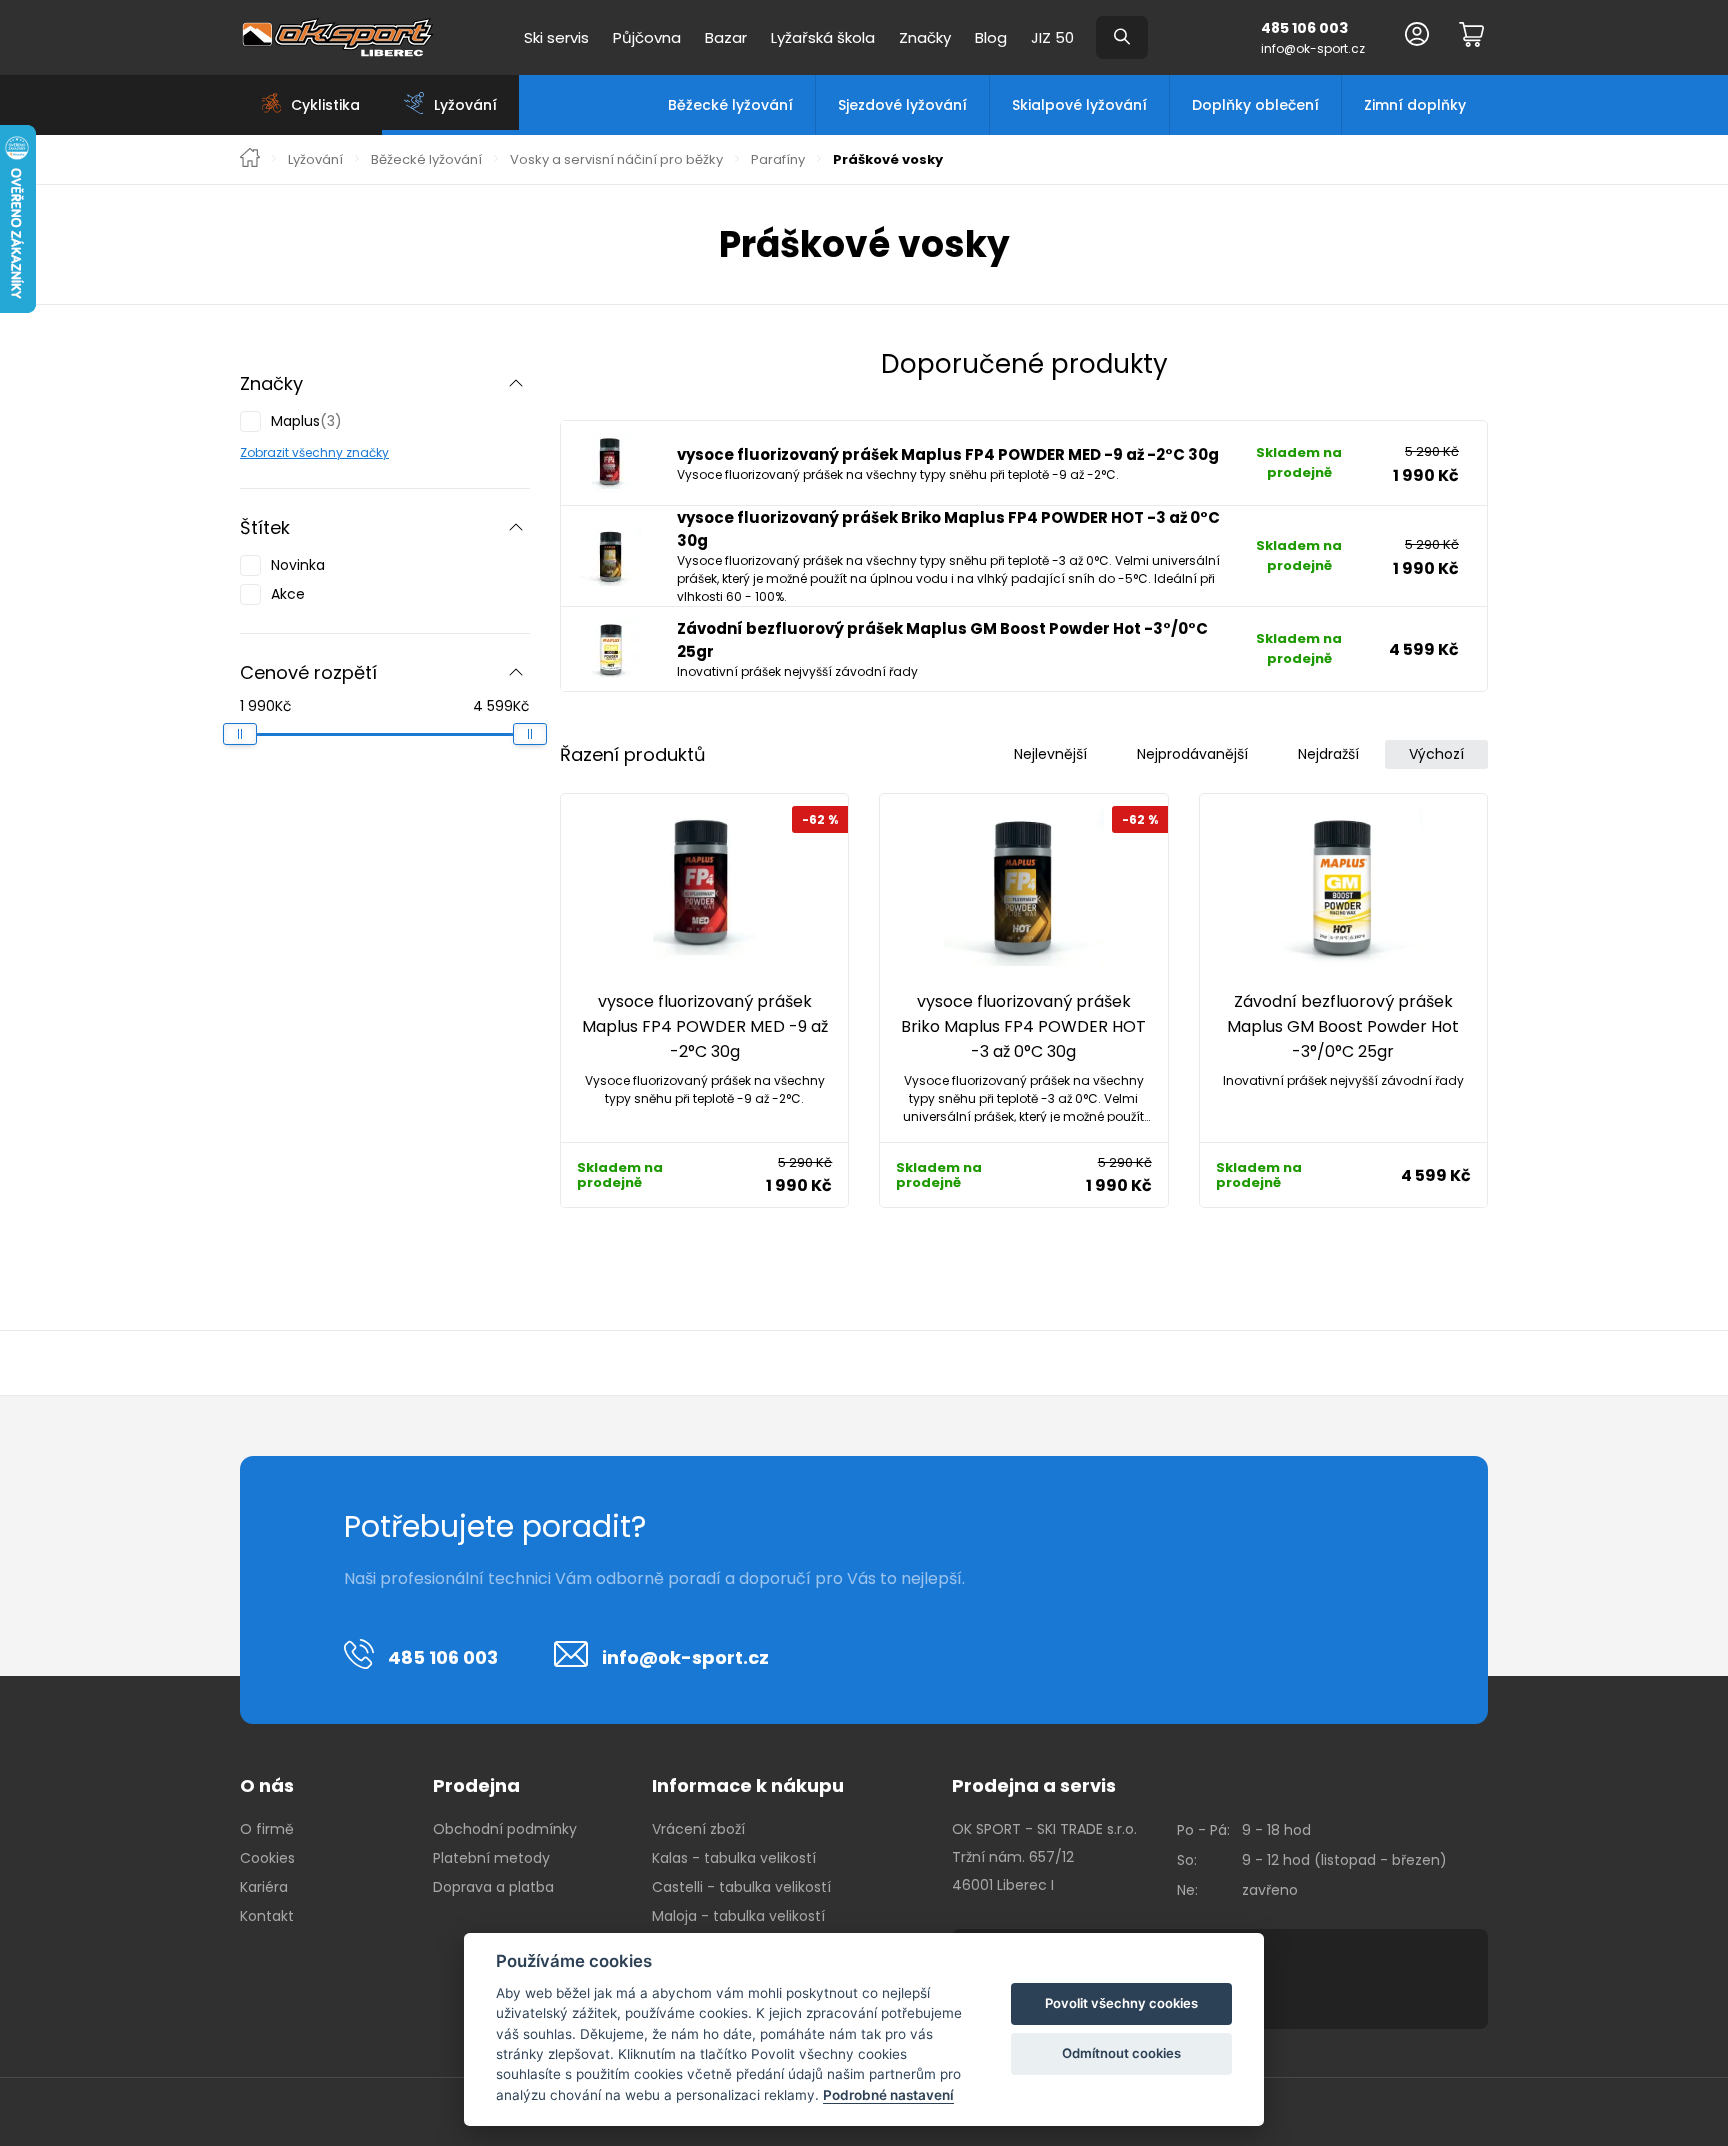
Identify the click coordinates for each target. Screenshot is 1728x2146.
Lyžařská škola (823, 37)
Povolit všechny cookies (1121, 2003)
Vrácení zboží (698, 1829)
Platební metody (491, 1858)
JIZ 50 (1052, 37)
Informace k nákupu (748, 1785)
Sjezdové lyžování (902, 105)
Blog (991, 37)
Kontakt (267, 1916)
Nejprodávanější (1192, 754)
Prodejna (476, 1785)
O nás (267, 1785)
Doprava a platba (493, 1887)
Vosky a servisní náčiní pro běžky (616, 160)
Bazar (726, 37)
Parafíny (778, 160)
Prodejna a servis (1034, 1785)
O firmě (267, 1829)
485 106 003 (1304, 28)
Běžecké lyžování (730, 105)
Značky (925, 37)
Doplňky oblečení (1255, 105)
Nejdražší (1328, 754)
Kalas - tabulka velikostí (734, 1858)
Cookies (267, 1858)
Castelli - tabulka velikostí (741, 1887)
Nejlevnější (1050, 754)
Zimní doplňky (1415, 105)
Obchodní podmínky (505, 1829)
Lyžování (315, 160)
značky (366, 452)
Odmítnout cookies (1121, 2053)
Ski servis (556, 37)
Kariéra (264, 1887)
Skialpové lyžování (1079, 105)
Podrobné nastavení (888, 2095)
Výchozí (1436, 754)
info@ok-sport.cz (1313, 48)
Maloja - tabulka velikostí (738, 1916)
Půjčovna (647, 37)
